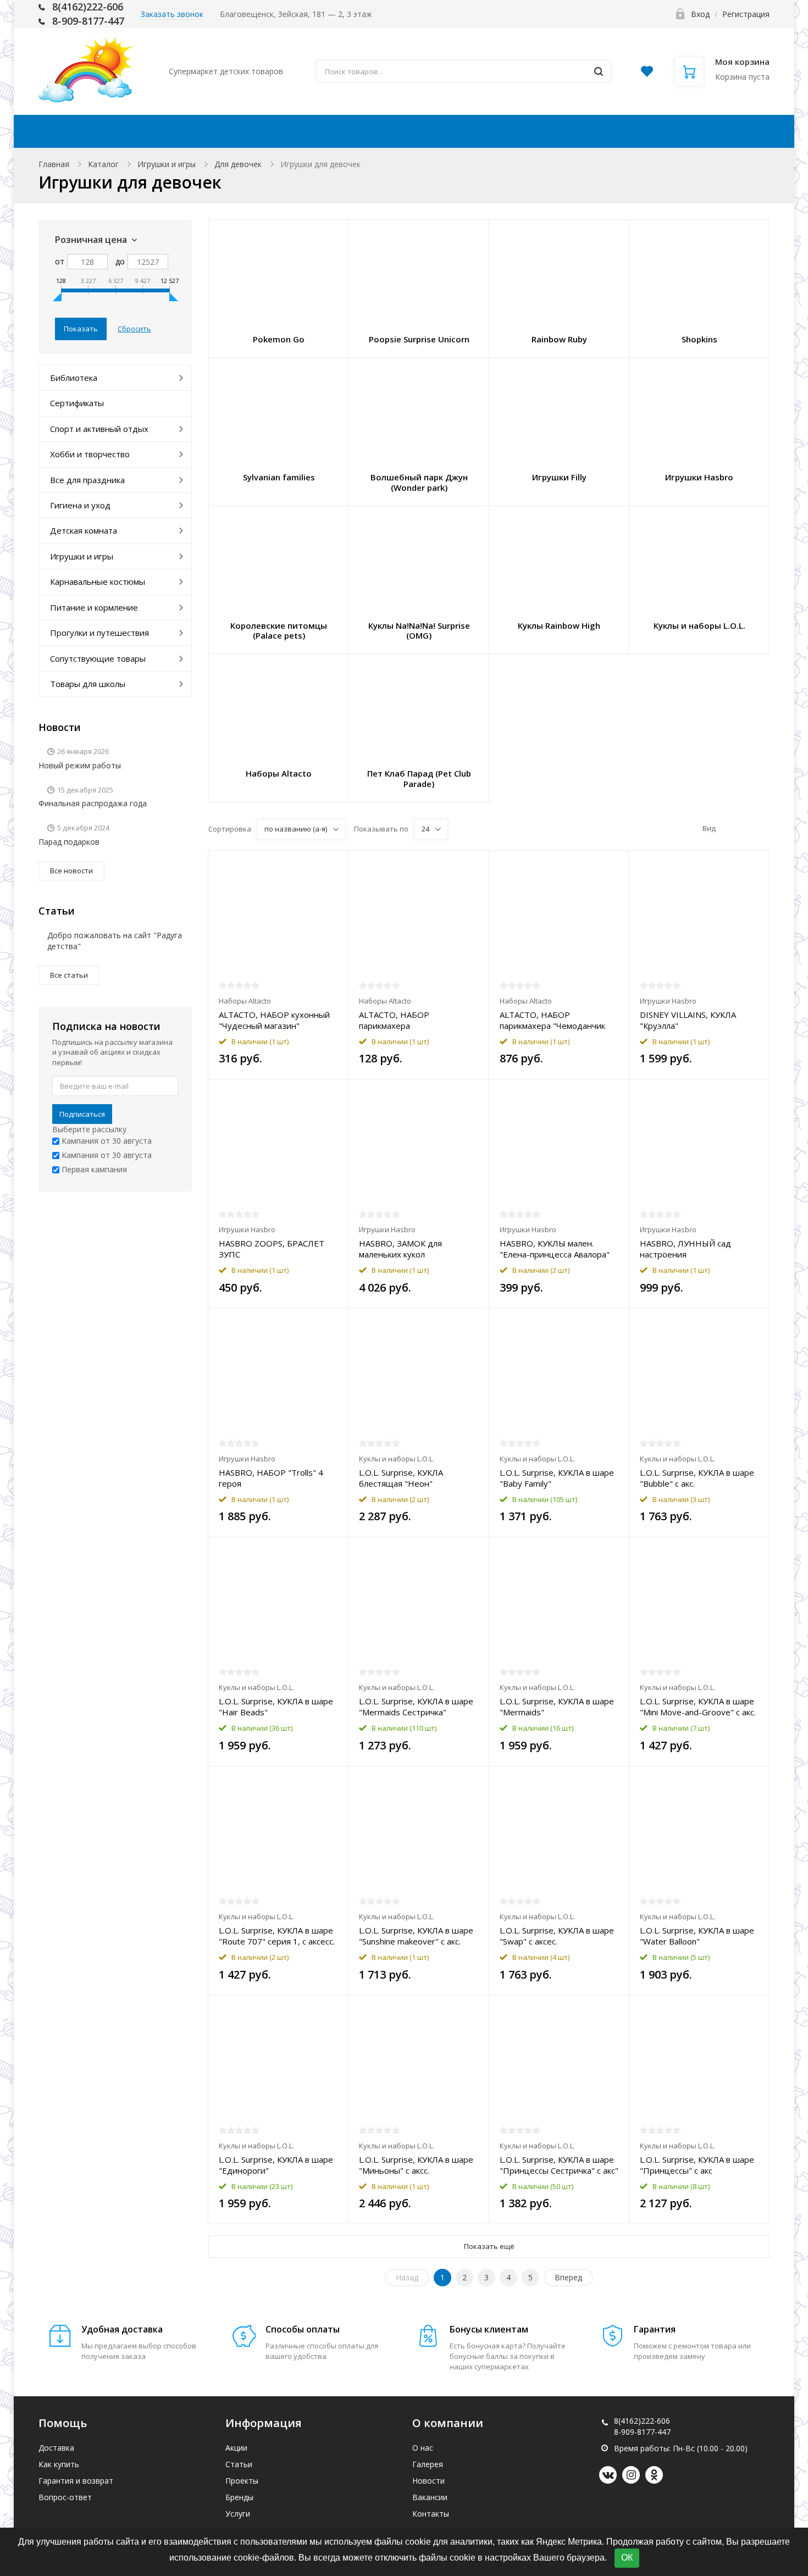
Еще (733, 131)
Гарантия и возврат (76, 2481)
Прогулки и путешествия (99, 633)
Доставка (292, 131)
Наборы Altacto (245, 1001)
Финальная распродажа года (93, 803)
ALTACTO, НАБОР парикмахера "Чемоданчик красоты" (552, 1020)
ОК (627, 2558)
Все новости (71, 871)
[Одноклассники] (654, 2475)
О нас (423, 2448)
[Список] (745, 829)
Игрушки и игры (167, 164)
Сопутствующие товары (98, 658)
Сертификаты (77, 403)
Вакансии (430, 2497)
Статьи (239, 2464)
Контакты (667, 131)
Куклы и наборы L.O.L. (397, 1459)
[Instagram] (631, 2475)
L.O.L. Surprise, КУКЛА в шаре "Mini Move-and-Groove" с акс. (698, 1707)
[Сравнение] (333, 865)
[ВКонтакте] (608, 2475)
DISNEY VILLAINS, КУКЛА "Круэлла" (688, 1020)
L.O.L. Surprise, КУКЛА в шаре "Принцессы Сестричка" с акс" (559, 2165)
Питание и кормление (94, 607)
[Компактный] (762, 829)
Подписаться (82, 1114)
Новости (428, 2481)
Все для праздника (87, 480)
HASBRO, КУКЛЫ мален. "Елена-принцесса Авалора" (555, 1249)
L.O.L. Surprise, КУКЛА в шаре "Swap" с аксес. (557, 1936)
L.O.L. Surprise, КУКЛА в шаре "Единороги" (276, 2165)
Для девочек (238, 164)
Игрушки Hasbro (668, 1001)
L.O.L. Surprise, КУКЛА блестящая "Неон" (401, 1478)
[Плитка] (728, 829)
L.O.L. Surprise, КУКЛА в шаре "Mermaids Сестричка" (416, 1707)
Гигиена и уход (80, 505)
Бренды (239, 2497)
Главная (54, 164)
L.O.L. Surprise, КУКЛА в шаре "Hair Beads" (276, 1707)
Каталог (103, 164)
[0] (647, 74)
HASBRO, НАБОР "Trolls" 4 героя (271, 1478)
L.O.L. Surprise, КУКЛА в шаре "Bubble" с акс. (697, 1478)
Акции (222, 131)
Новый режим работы (80, 765)
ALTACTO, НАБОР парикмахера (394, 1020)
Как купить (375, 131)
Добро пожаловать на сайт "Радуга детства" (115, 941)
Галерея (428, 2464)
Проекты (242, 2481)
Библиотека (74, 378)
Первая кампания (93, 1169)
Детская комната (84, 530)
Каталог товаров (124, 131)
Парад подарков (69, 842)
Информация (469, 131)
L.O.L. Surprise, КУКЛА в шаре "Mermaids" (557, 1707)
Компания (574, 131)
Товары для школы (88, 684)
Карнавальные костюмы (98, 581)
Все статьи (69, 975)
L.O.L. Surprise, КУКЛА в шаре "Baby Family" (557, 1478)
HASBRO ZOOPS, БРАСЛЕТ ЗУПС (272, 1249)
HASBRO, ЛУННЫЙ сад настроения (685, 1249)
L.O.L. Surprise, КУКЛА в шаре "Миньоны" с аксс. (416, 2165)
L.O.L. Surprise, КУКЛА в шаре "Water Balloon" (697, 1936)
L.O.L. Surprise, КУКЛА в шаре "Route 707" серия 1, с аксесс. (277, 1936)
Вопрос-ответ (65, 2497)
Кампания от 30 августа (106, 1141)
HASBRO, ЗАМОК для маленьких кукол (400, 1249)
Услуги (238, 2514)
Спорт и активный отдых (99, 429)
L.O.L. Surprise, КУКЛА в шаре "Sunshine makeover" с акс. (416, 1936)
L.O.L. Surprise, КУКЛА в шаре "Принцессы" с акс (697, 2165)
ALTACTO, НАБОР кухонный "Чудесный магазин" (274, 1020)
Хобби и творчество (90, 454)
